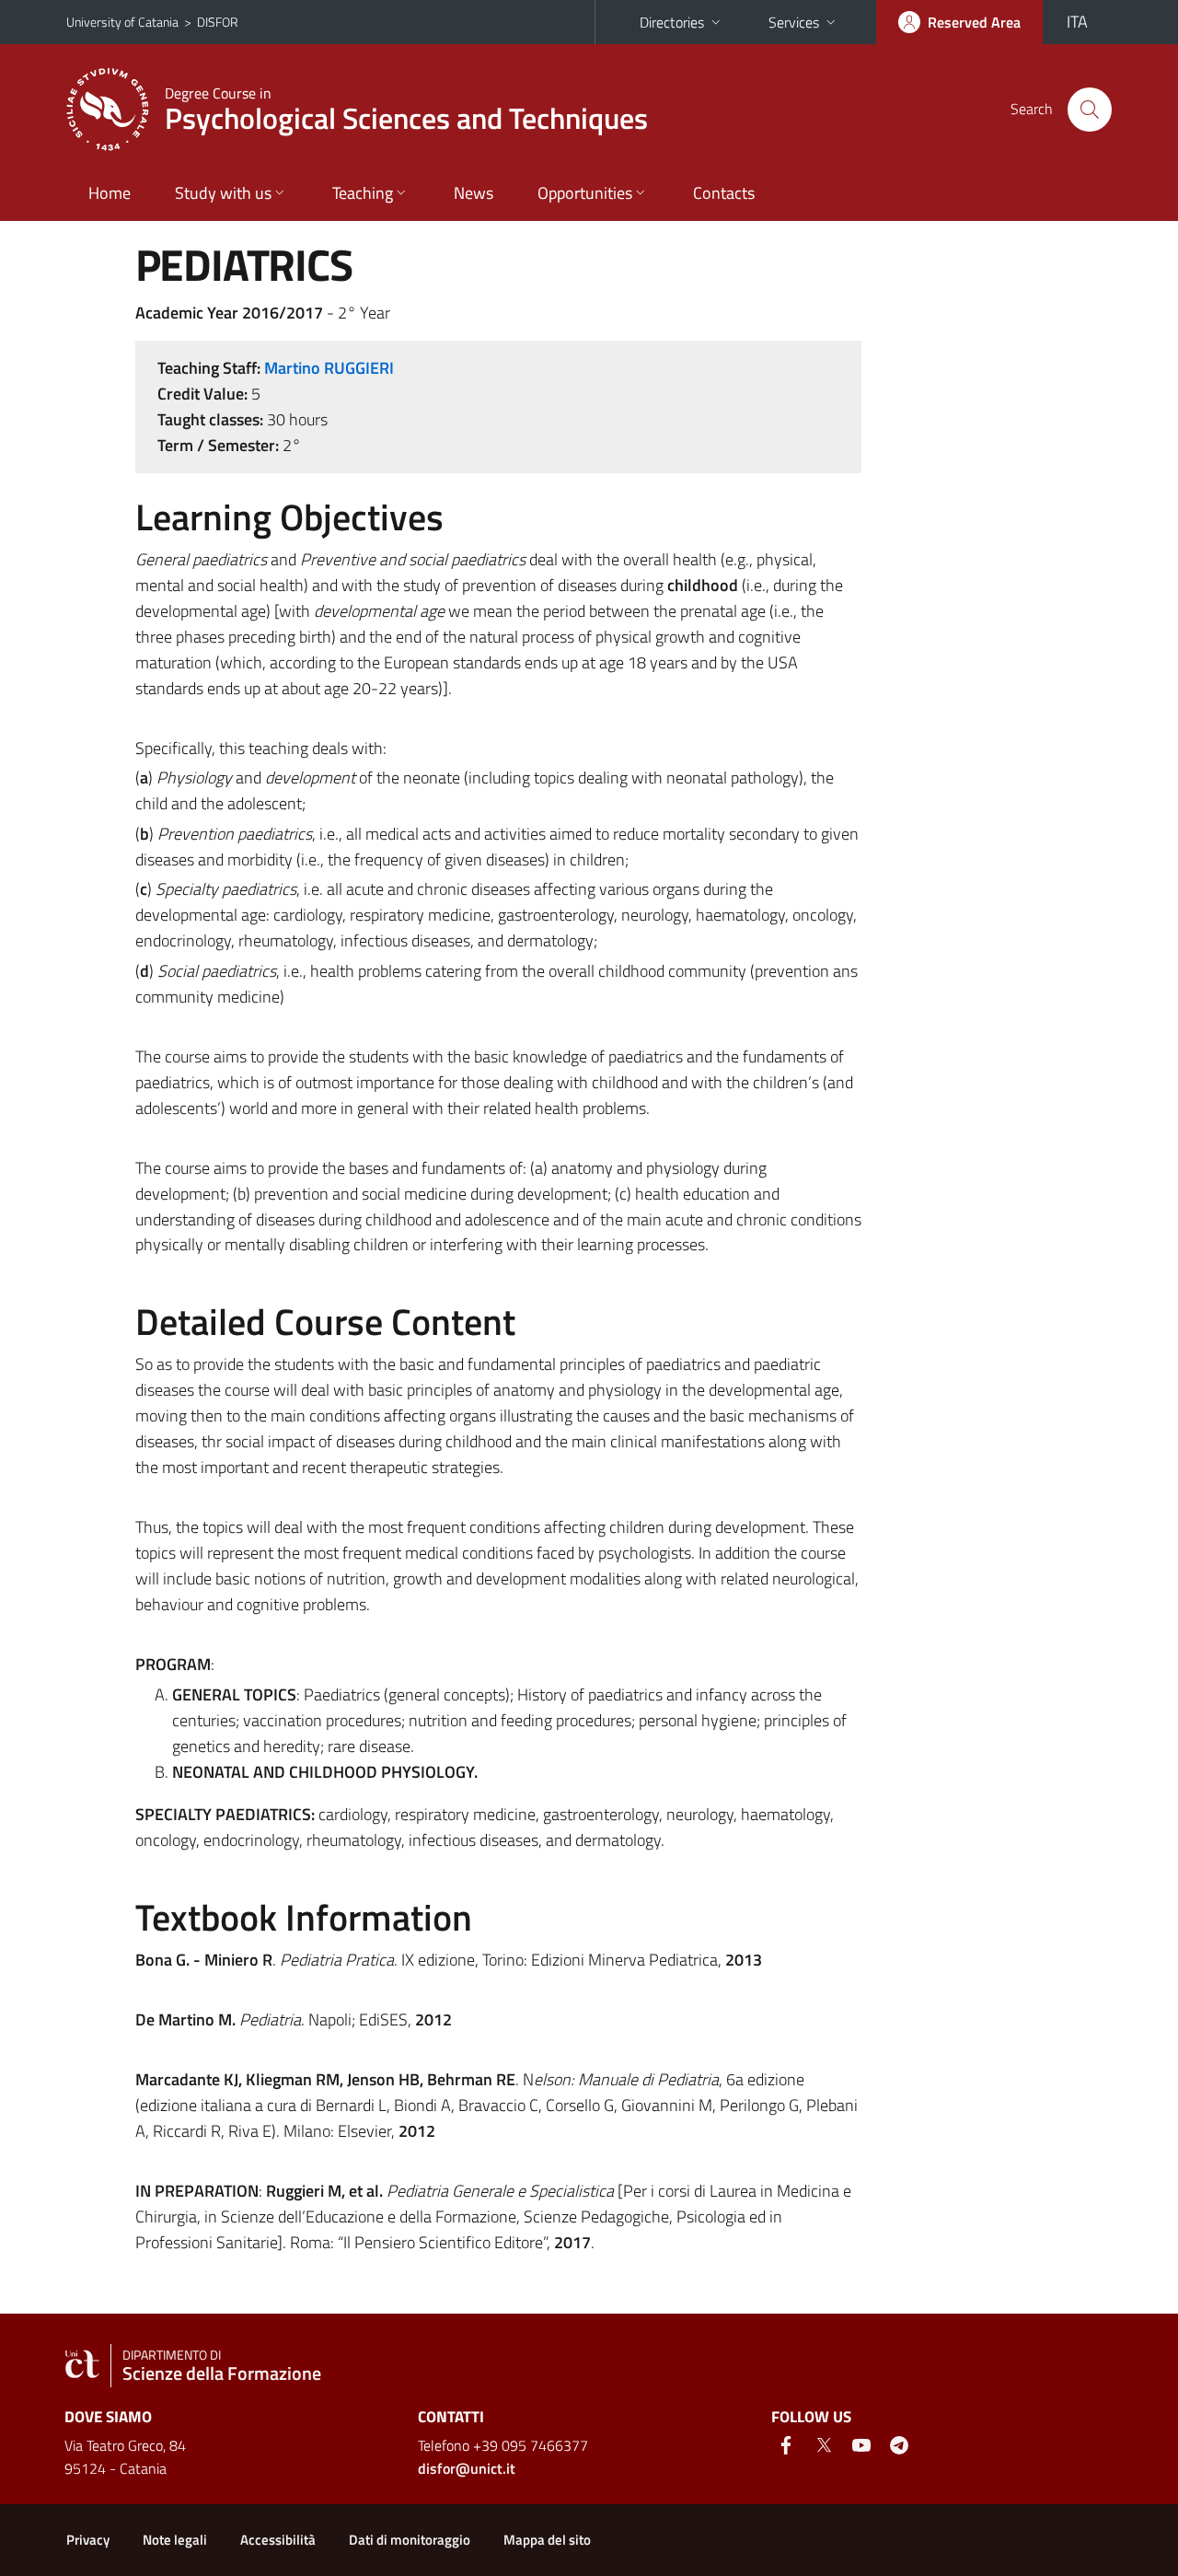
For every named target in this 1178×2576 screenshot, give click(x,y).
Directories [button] (672, 22)
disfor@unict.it (467, 2468)
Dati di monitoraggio (410, 2540)
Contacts (724, 193)
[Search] (1090, 110)
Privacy (88, 2540)
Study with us (223, 193)
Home (110, 193)
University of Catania (122, 22)
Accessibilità (278, 2540)
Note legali (175, 2540)
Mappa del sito (547, 2540)
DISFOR (218, 22)
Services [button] (794, 22)
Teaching (363, 193)
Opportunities (585, 193)
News (474, 193)
